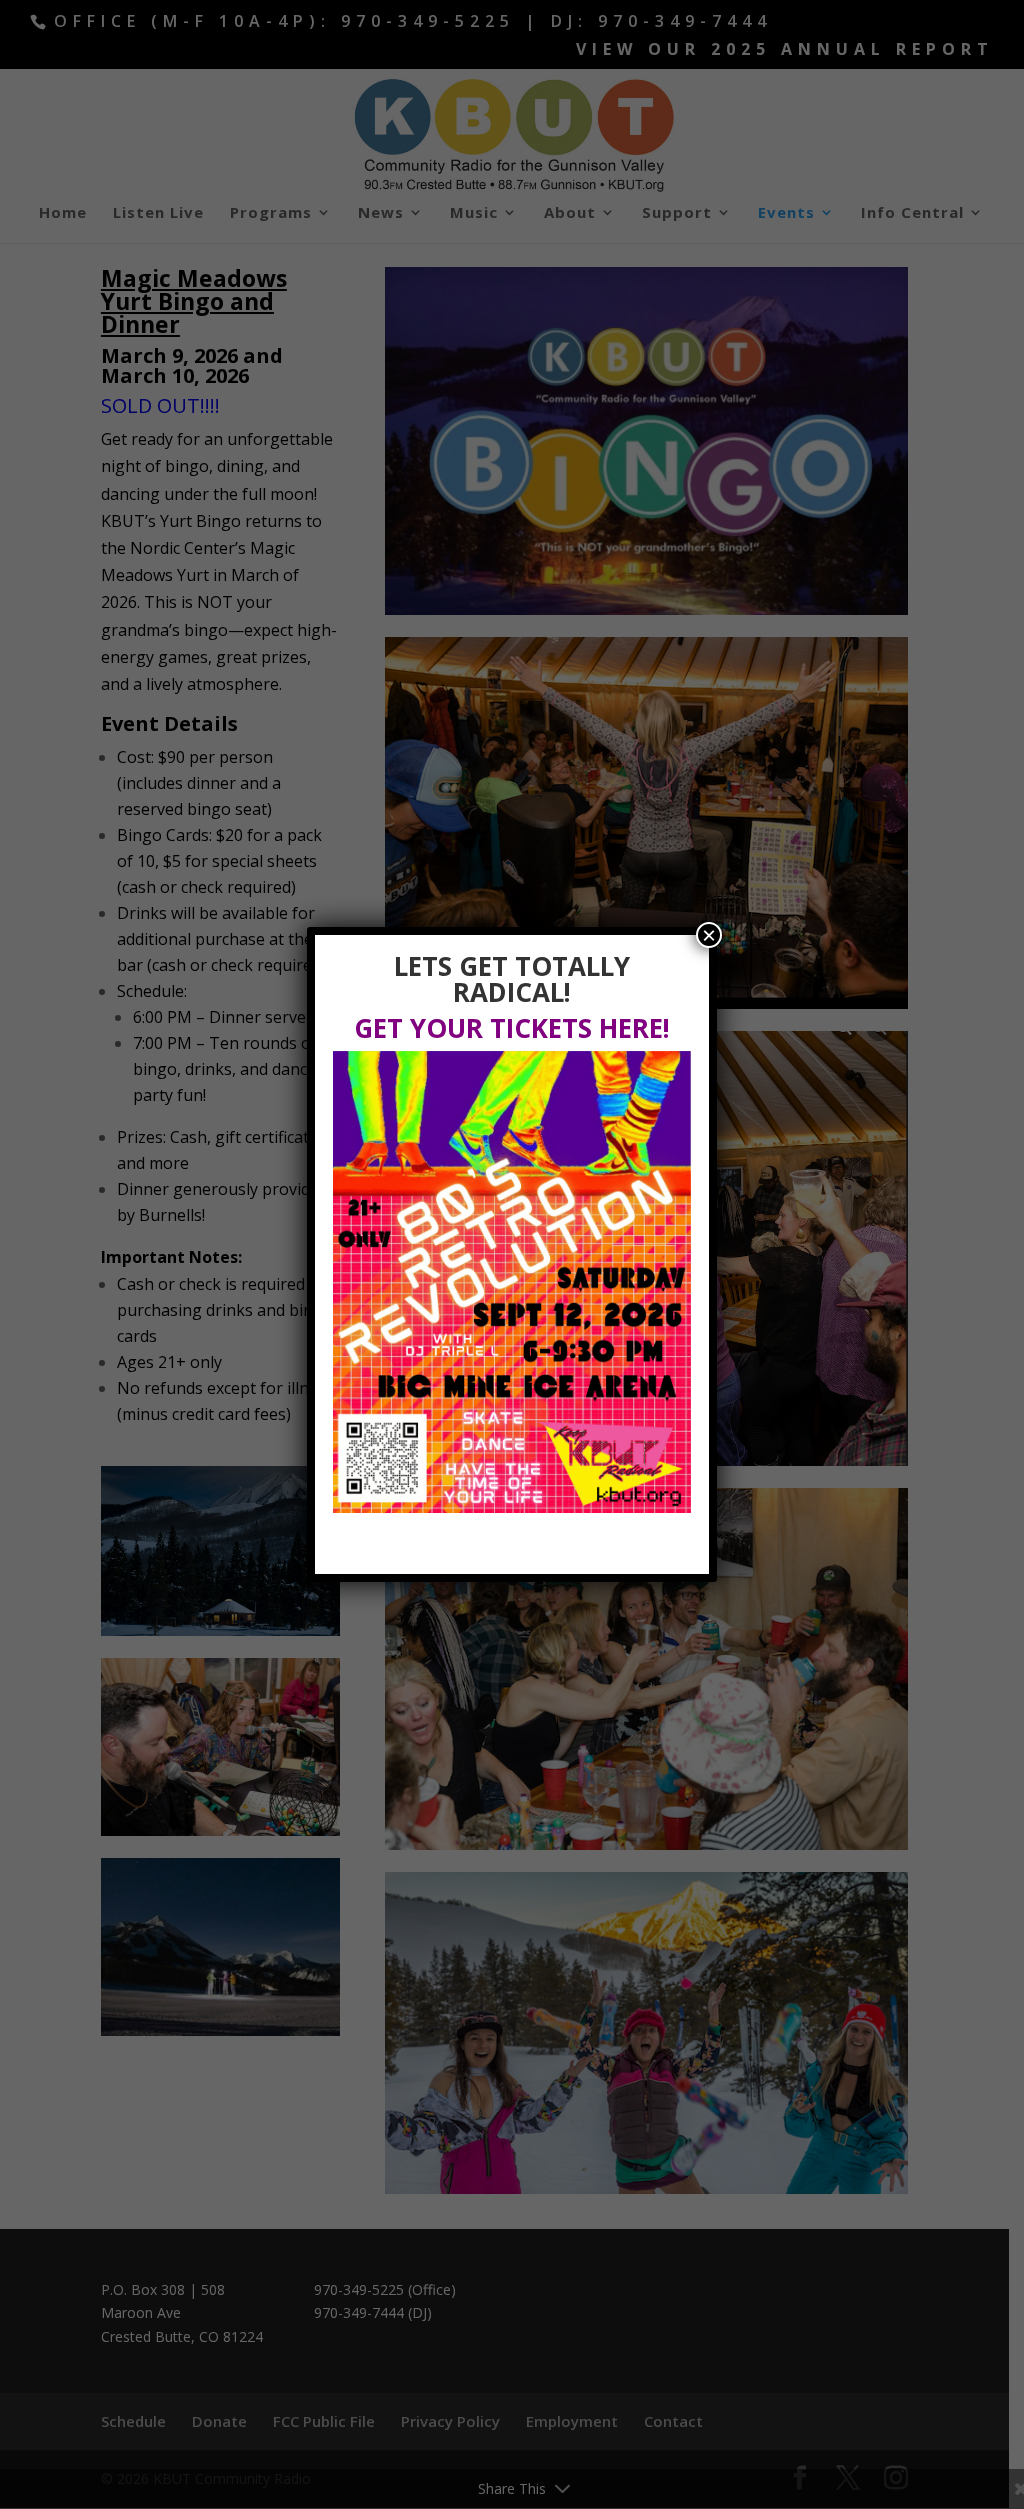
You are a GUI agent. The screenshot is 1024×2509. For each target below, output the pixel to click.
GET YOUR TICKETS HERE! (512, 1028)
